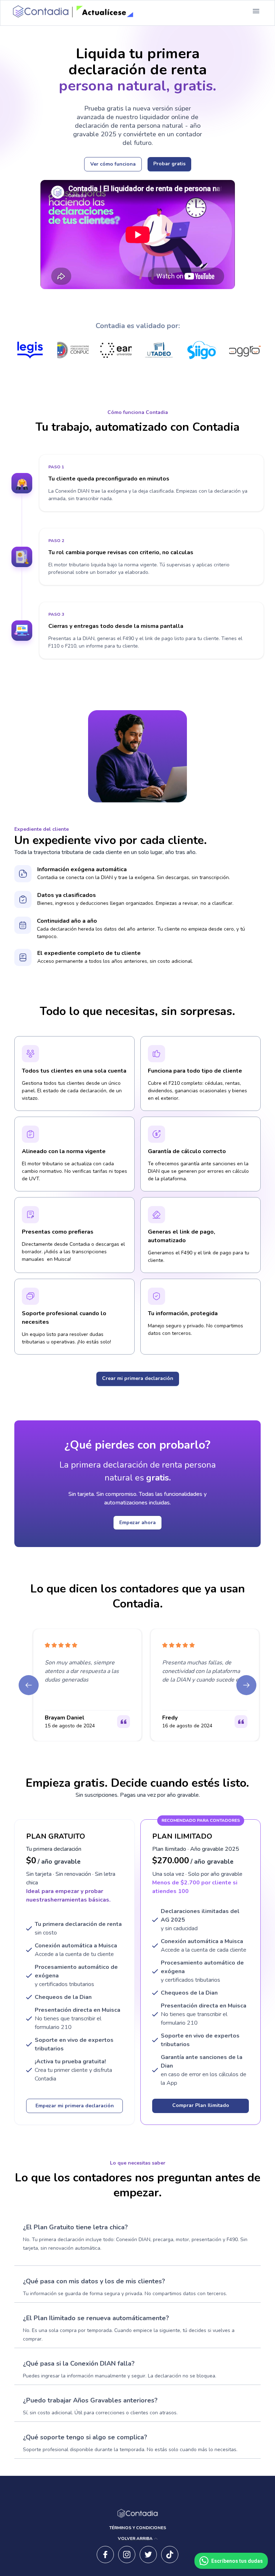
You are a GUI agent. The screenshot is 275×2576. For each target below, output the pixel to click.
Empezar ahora (137, 1523)
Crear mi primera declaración (138, 1378)
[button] (256, 11)
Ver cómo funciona (113, 164)
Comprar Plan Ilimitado (201, 2105)
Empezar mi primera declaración (75, 2106)
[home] (72, 11)
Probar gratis (169, 164)
